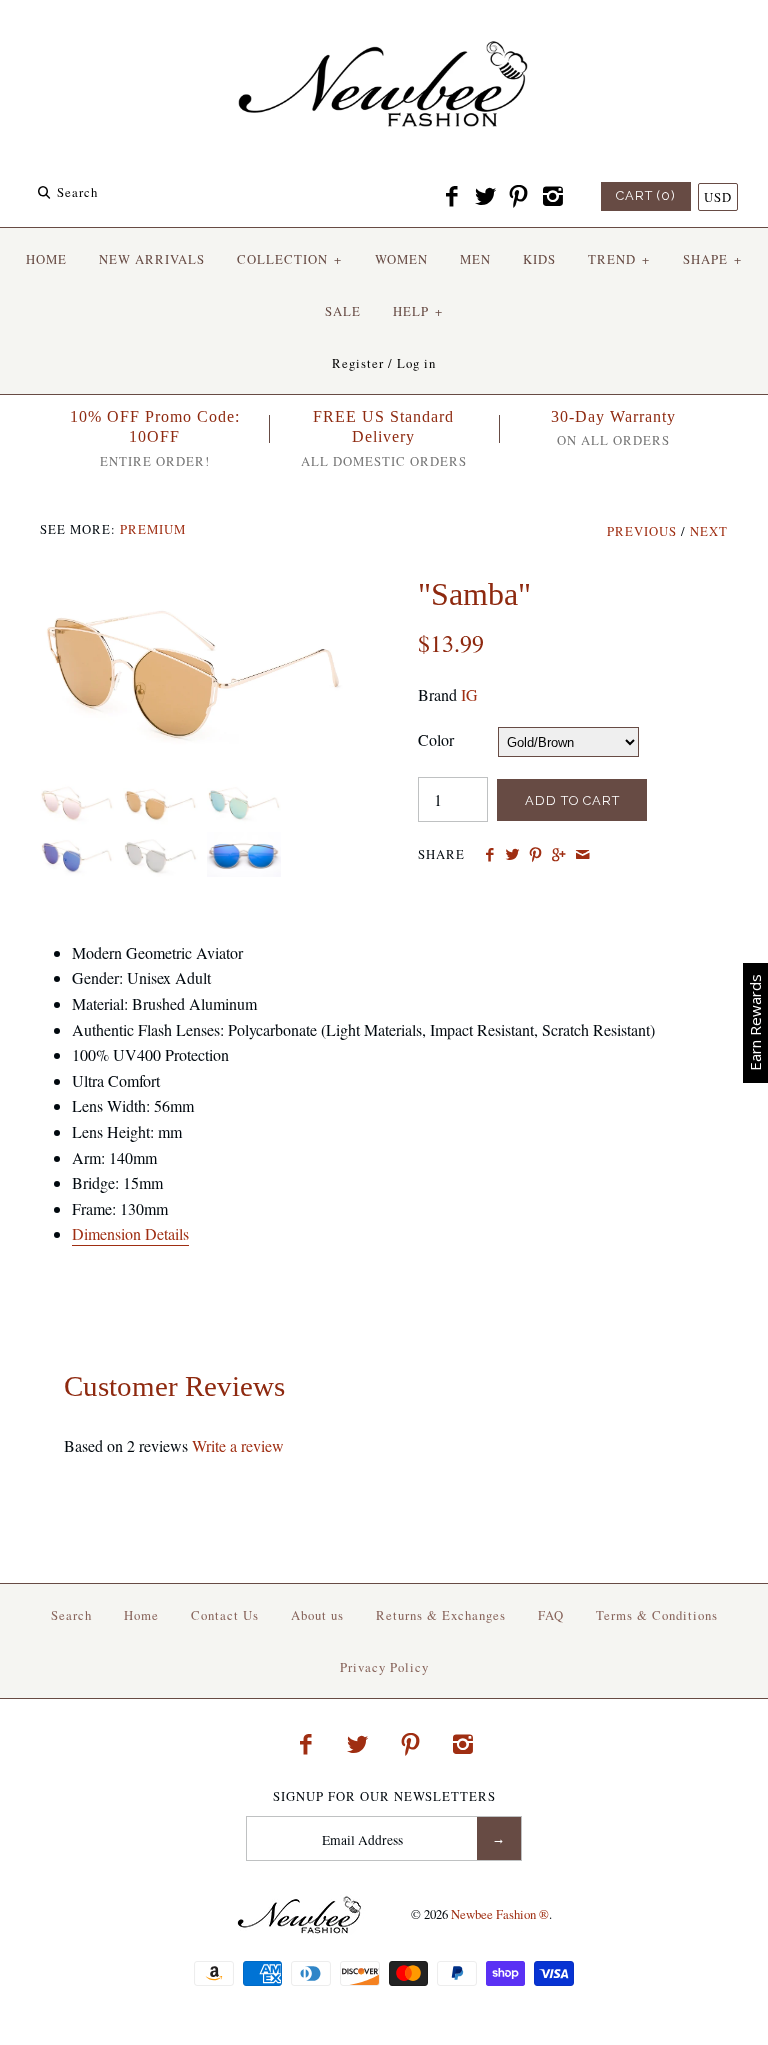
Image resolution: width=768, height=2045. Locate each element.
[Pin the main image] (535, 855)
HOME (46, 259)
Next (709, 531)
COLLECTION (289, 259)
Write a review (238, 1445)
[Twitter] (485, 197)
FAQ (551, 1615)
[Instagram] (552, 197)
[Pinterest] (519, 197)
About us (317, 1615)
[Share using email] (582, 855)
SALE (343, 311)
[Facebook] (452, 197)
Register (358, 363)
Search (71, 1615)
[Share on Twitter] (512, 855)
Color (436, 739)
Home (141, 1615)
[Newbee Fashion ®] (384, 32)
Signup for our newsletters (384, 1796)
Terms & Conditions (657, 1615)
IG (469, 694)
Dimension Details (130, 1233)
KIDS (539, 259)
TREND (619, 259)
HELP (418, 311)
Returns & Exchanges (441, 1615)
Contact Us (225, 1615)
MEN (475, 259)
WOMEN (401, 259)
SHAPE (712, 259)
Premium (153, 529)
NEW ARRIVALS (152, 259)
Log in (416, 363)
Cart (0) (646, 195)
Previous (642, 531)
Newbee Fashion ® (500, 1914)
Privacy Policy (384, 1667)
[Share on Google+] (558, 855)
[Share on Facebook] (488, 855)
